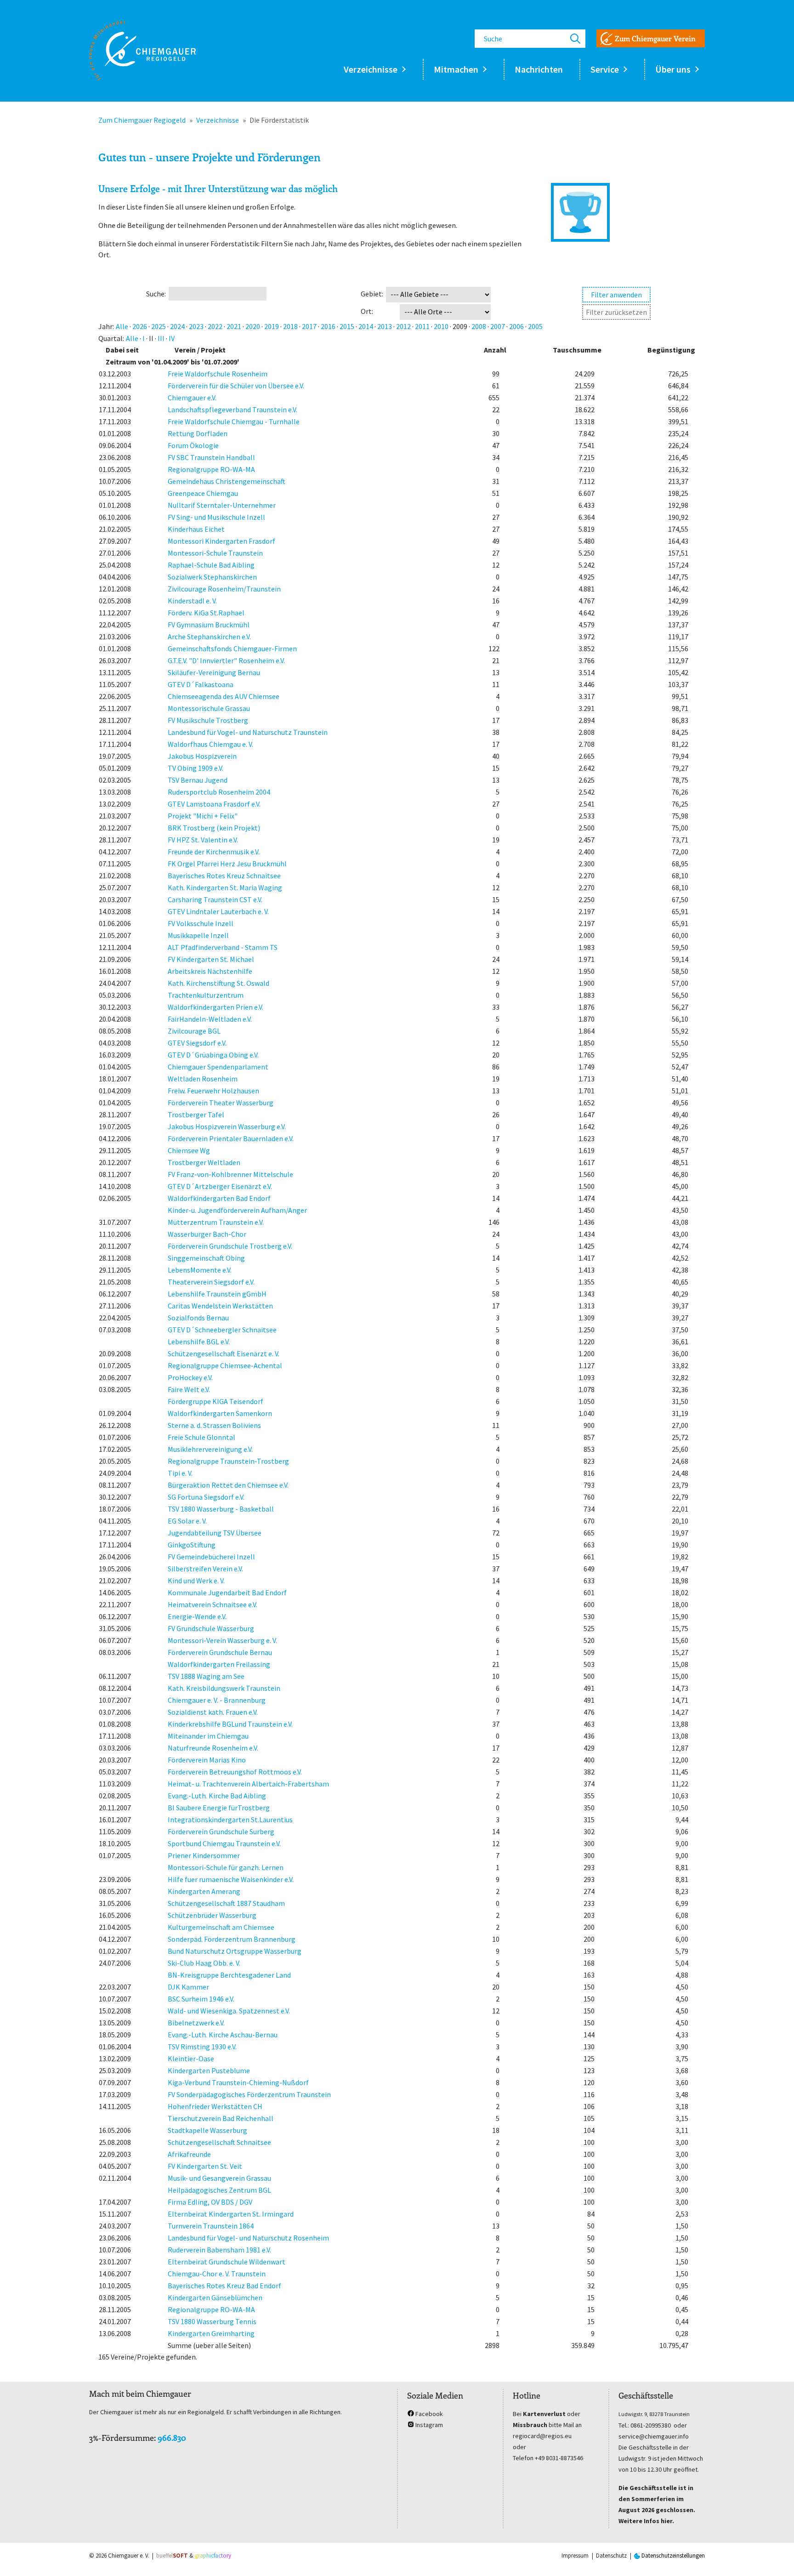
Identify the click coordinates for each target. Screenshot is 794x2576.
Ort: (367, 311)
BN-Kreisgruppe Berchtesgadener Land (229, 1975)
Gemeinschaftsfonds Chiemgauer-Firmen (232, 648)
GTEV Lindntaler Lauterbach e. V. (218, 911)
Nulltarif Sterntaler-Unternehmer (222, 505)
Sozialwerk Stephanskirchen (212, 577)
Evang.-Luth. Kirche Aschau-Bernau (223, 2035)
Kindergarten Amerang (204, 1891)
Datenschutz (611, 2556)
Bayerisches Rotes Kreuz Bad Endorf (224, 2286)
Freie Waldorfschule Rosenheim (218, 374)
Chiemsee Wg (189, 1150)
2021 (234, 326)
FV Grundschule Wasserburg (211, 1628)
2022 (215, 326)
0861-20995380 (651, 2425)
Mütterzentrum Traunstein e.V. (216, 1222)
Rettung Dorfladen (198, 433)
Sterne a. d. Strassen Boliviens (214, 1425)
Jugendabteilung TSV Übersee (215, 1533)
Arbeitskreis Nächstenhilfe (210, 971)
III (161, 338)
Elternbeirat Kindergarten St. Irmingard (231, 2214)
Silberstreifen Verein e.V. (205, 1569)
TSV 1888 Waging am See (206, 1676)
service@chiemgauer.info (654, 2436)
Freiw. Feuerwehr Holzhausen (213, 1091)
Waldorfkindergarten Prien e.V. (216, 1007)
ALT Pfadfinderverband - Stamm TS (223, 947)
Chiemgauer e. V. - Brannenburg (217, 1700)
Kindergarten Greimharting (211, 2333)
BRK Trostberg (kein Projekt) (214, 828)
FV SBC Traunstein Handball (211, 457)
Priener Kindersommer (204, 1855)
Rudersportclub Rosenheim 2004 (219, 792)
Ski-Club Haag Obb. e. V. (204, 1963)
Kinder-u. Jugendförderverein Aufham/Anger (237, 1210)
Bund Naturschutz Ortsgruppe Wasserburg (235, 1951)
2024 (177, 326)
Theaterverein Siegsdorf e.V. (211, 1282)
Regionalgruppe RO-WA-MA (211, 469)
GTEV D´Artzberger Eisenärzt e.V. (220, 1186)
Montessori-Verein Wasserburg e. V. (222, 1640)
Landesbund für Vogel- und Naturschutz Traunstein (248, 732)
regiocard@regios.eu (542, 2436)
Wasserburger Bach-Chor (207, 1234)
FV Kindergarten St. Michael (211, 959)
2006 (516, 326)
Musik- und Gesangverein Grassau (219, 2178)
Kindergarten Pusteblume (209, 2070)
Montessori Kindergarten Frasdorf (221, 541)
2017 (309, 326)
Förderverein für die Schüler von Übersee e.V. (236, 386)
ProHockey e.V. (190, 1377)
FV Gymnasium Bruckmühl (209, 625)
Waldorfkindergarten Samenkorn (220, 1413)
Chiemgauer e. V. (129, 2556)
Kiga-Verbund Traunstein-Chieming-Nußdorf (238, 2082)
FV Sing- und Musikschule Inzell (216, 517)
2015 (347, 326)
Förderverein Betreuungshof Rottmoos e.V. (235, 1772)
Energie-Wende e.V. (197, 1616)
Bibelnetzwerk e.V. (196, 2023)
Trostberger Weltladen (204, 1162)
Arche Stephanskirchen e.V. (209, 637)
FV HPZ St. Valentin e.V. (203, 840)
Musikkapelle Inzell (198, 935)
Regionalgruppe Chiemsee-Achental (225, 1365)
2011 (422, 326)
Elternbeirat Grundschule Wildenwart (227, 2262)
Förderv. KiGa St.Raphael (206, 613)
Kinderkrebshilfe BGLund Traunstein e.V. (230, 1724)
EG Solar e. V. (187, 1521)
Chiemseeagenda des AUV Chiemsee (224, 696)
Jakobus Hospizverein (202, 756)
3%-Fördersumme (122, 2438)
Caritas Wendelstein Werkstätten (220, 1306)
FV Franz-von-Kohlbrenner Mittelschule (230, 1174)
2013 (385, 326)
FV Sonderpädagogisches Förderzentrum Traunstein (249, 2094)
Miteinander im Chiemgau (208, 1736)
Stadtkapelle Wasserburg (207, 2130)
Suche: (156, 294)
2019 (272, 326)
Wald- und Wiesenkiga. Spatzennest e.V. (229, 2011)
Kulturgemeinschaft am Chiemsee (221, 1927)
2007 (498, 326)
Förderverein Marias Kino (207, 1760)
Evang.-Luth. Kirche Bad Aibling (217, 1796)
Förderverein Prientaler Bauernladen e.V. (231, 1138)
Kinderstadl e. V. (192, 601)
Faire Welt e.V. (189, 1389)
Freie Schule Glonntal (201, 1437)
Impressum (575, 2556)
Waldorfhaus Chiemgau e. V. (210, 744)
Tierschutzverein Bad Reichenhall (221, 2118)
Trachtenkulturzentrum (206, 995)
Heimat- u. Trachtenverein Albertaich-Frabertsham (248, 1784)
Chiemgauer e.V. (192, 398)
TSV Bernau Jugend (198, 780)
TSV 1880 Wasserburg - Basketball (221, 1509)
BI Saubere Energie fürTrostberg (219, 1808)
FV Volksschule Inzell (201, 923)
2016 (328, 326)
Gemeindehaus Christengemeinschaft (227, 481)
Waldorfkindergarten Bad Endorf (219, 1198)
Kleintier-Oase (191, 2059)
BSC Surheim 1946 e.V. (201, 1999)
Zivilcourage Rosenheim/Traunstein (224, 589)
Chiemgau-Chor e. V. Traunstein (217, 2274)
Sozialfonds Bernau (198, 1318)
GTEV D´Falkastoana (201, 684)
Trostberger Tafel (196, 1115)
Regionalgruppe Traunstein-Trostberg (228, 1461)
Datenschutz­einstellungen (672, 2556)
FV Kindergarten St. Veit (205, 2166)
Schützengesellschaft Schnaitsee (219, 2142)
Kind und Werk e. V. (196, 1581)
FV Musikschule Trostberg (208, 720)
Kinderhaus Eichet (196, 529)
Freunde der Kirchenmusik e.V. (214, 852)
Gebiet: (372, 294)
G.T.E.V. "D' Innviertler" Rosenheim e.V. (226, 660)
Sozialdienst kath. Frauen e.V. (213, 1712)
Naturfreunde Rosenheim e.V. (213, 1748)
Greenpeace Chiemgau (203, 493)
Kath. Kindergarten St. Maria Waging (225, 887)
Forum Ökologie (193, 445)
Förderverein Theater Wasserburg (221, 1103)
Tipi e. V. (180, 1473)
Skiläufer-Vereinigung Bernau (214, 672)
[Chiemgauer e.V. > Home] (142, 51)
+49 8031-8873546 (559, 2458)
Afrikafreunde (189, 2154)
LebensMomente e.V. (200, 1270)
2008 (479, 326)
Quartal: (111, 338)
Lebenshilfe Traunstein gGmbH (217, 1294)
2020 (253, 326)
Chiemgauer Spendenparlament (218, 1067)
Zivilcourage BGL (194, 1031)
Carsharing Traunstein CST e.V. (215, 899)
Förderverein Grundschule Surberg (221, 1831)
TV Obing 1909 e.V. (196, 768)
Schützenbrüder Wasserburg (212, 1915)
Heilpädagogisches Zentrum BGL (219, 2190)
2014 (366, 326)
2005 (535, 326)
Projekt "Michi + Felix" (203, 816)
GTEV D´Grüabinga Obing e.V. (213, 1055)
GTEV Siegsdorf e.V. (197, 1043)
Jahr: (106, 326)
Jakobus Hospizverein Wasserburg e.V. (227, 1126)
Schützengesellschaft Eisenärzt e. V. (224, 1353)
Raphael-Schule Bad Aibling (211, 565)
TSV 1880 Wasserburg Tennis (212, 2321)
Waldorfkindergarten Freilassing (219, 1664)
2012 (403, 326)
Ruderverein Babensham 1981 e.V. (219, 2250)
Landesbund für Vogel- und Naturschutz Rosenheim (248, 2238)
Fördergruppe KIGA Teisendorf (216, 1401)
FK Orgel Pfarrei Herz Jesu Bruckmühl (227, 864)
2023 (196, 326)
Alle (122, 326)
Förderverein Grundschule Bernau (220, 1652)
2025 (159, 326)
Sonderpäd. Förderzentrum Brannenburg (232, 1939)
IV (172, 338)
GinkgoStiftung (192, 1545)
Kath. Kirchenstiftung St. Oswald (218, 983)
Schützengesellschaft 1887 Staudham (226, 1903)
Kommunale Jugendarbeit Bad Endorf (227, 1592)
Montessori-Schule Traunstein (215, 553)
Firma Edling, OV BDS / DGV (210, 2202)
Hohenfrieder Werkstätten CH (215, 2106)
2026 (140, 326)
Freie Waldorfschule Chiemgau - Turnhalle (234, 421)
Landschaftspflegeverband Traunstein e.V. (233, 409)
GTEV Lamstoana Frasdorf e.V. (214, 804)
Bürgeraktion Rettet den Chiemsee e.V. (228, 1485)
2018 (290, 326)
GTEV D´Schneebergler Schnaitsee (222, 1330)
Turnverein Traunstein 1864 (211, 2226)
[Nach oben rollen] (774, 2556)
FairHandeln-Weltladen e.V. (210, 1019)
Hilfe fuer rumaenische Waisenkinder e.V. (231, 1879)
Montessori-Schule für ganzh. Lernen (226, 1867)
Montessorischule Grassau (209, 708)
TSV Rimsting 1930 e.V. (202, 2047)
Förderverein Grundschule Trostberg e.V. (230, 1246)
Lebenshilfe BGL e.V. (199, 1342)
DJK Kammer (188, 1987)
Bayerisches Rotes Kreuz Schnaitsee (224, 876)
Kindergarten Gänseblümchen (215, 2297)
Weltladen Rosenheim (203, 1079)
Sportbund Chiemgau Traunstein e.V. (224, 1843)
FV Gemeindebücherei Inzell (211, 1557)
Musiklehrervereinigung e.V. (210, 1449)
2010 (441, 326)
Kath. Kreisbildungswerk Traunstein (224, 1688)
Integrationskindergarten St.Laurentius (230, 1820)
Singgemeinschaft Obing (206, 1258)
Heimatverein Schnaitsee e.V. (213, 1604)
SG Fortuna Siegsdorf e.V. (206, 1497)
